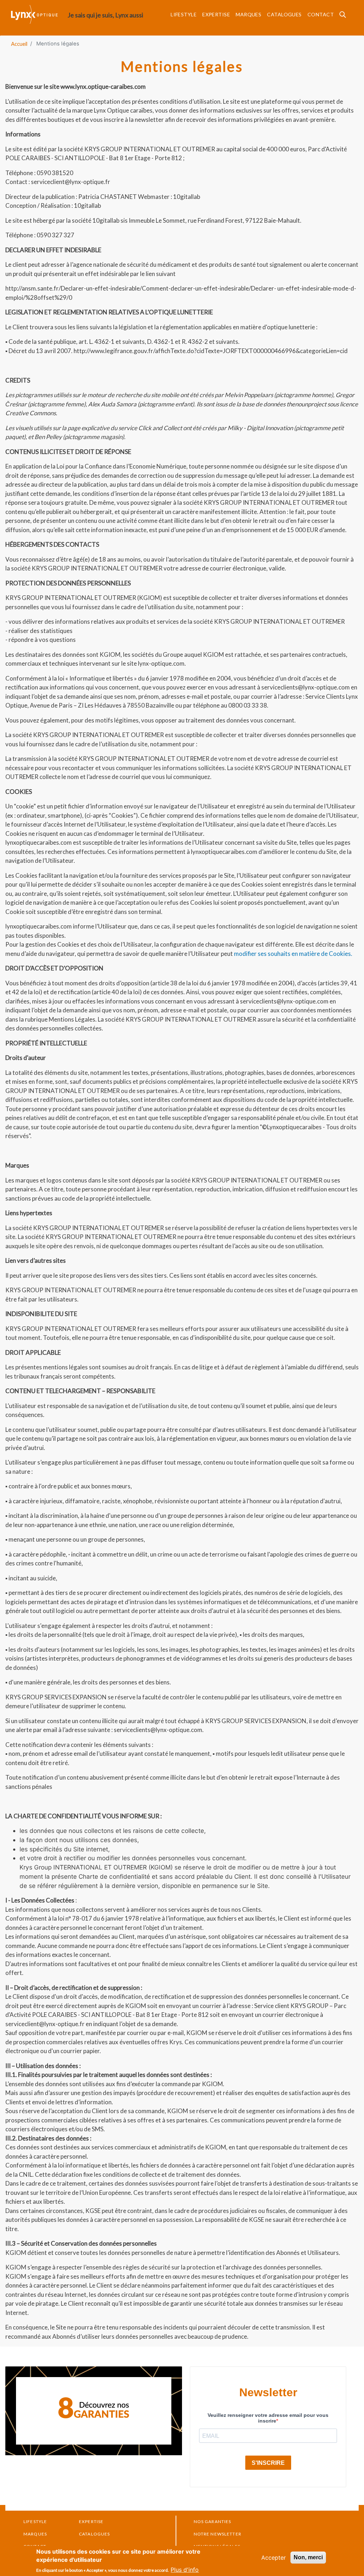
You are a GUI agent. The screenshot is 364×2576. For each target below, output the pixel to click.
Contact (321, 14)
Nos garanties (213, 2521)
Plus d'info (185, 2570)
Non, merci (308, 2557)
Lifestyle (184, 14)
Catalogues (284, 14)
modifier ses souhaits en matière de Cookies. (293, 954)
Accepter (274, 2558)
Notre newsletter (218, 2534)
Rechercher (345, 17)
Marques (248, 14)
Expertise (216, 14)
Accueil (19, 44)
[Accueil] (39, 14)
